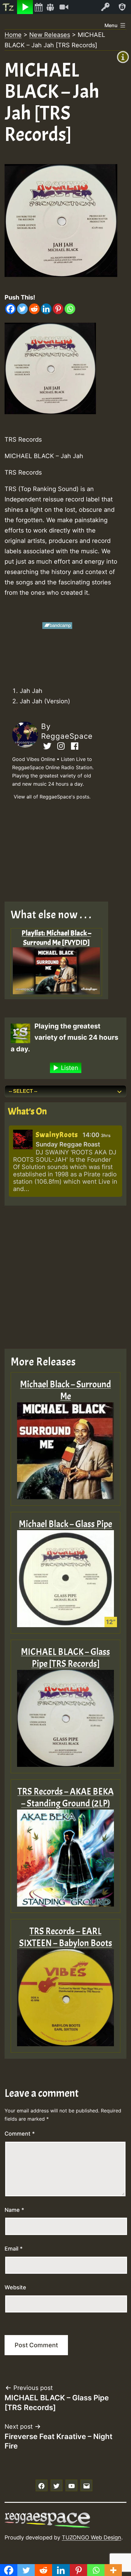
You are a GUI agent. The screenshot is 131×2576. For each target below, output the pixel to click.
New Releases (50, 35)
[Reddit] (34, 309)
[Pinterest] (58, 309)
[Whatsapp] (70, 309)
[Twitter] (22, 309)
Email (14, 2249)
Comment (20, 2134)
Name (14, 2210)
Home (13, 35)
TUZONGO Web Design (92, 2537)
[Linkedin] (46, 309)
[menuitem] (9, 7)
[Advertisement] (61, 853)
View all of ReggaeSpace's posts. (52, 797)
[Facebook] (11, 309)
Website (15, 2287)
